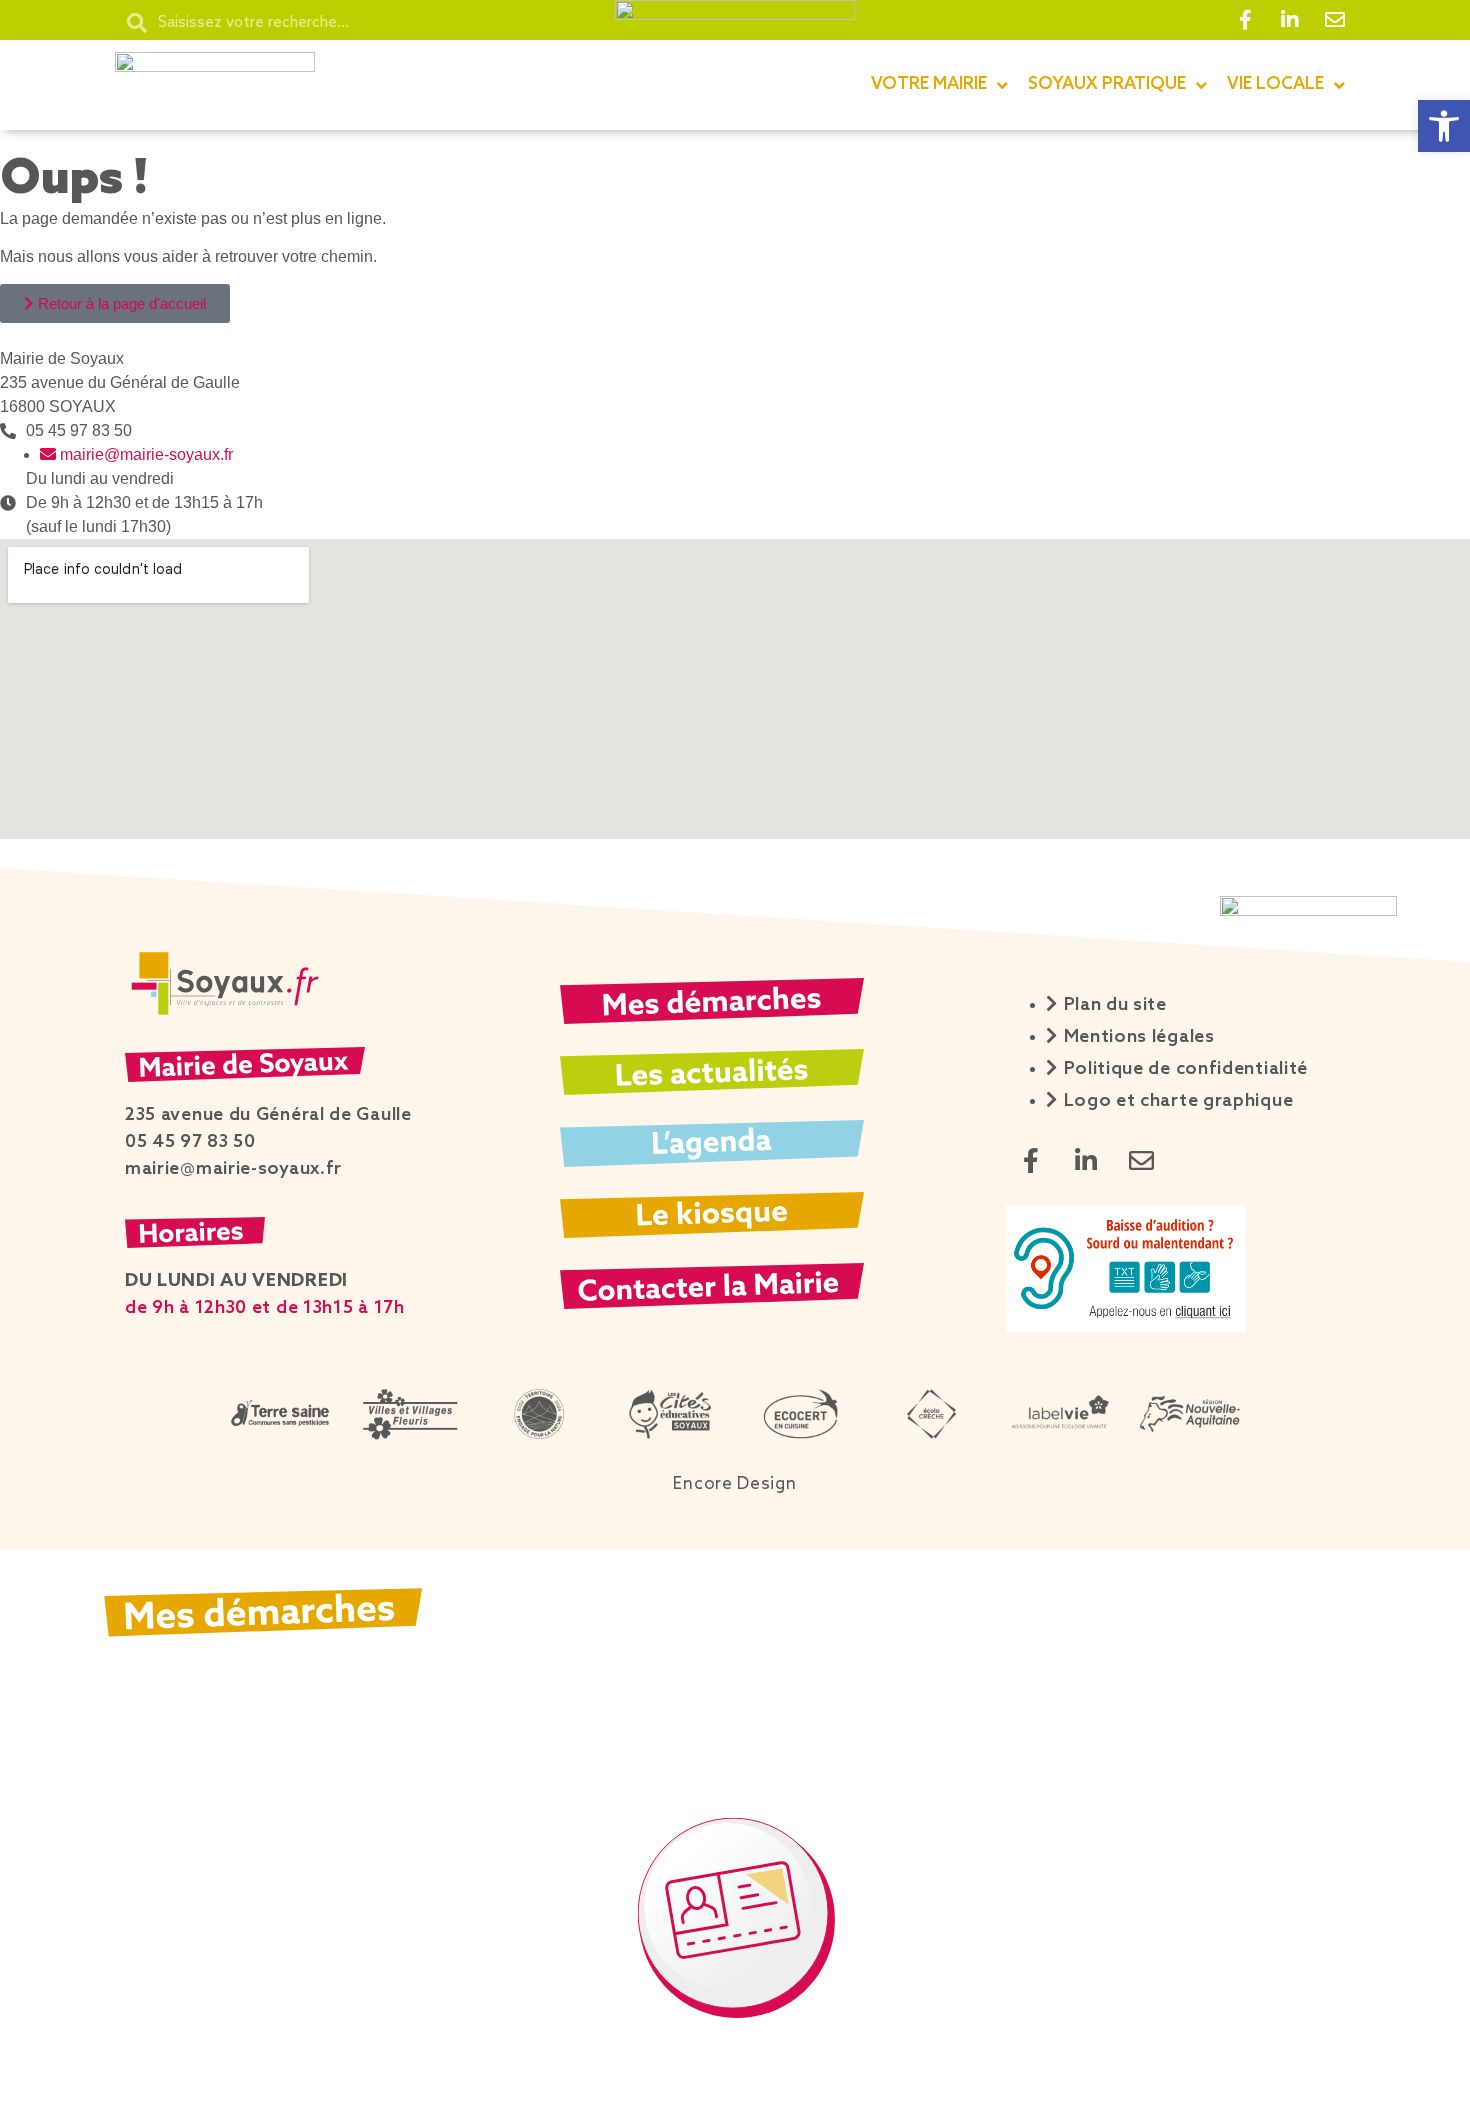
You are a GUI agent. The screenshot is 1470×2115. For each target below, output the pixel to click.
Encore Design (734, 1484)
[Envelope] (1335, 20)
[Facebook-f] (1245, 20)
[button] (1444, 126)
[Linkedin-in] (1290, 20)
